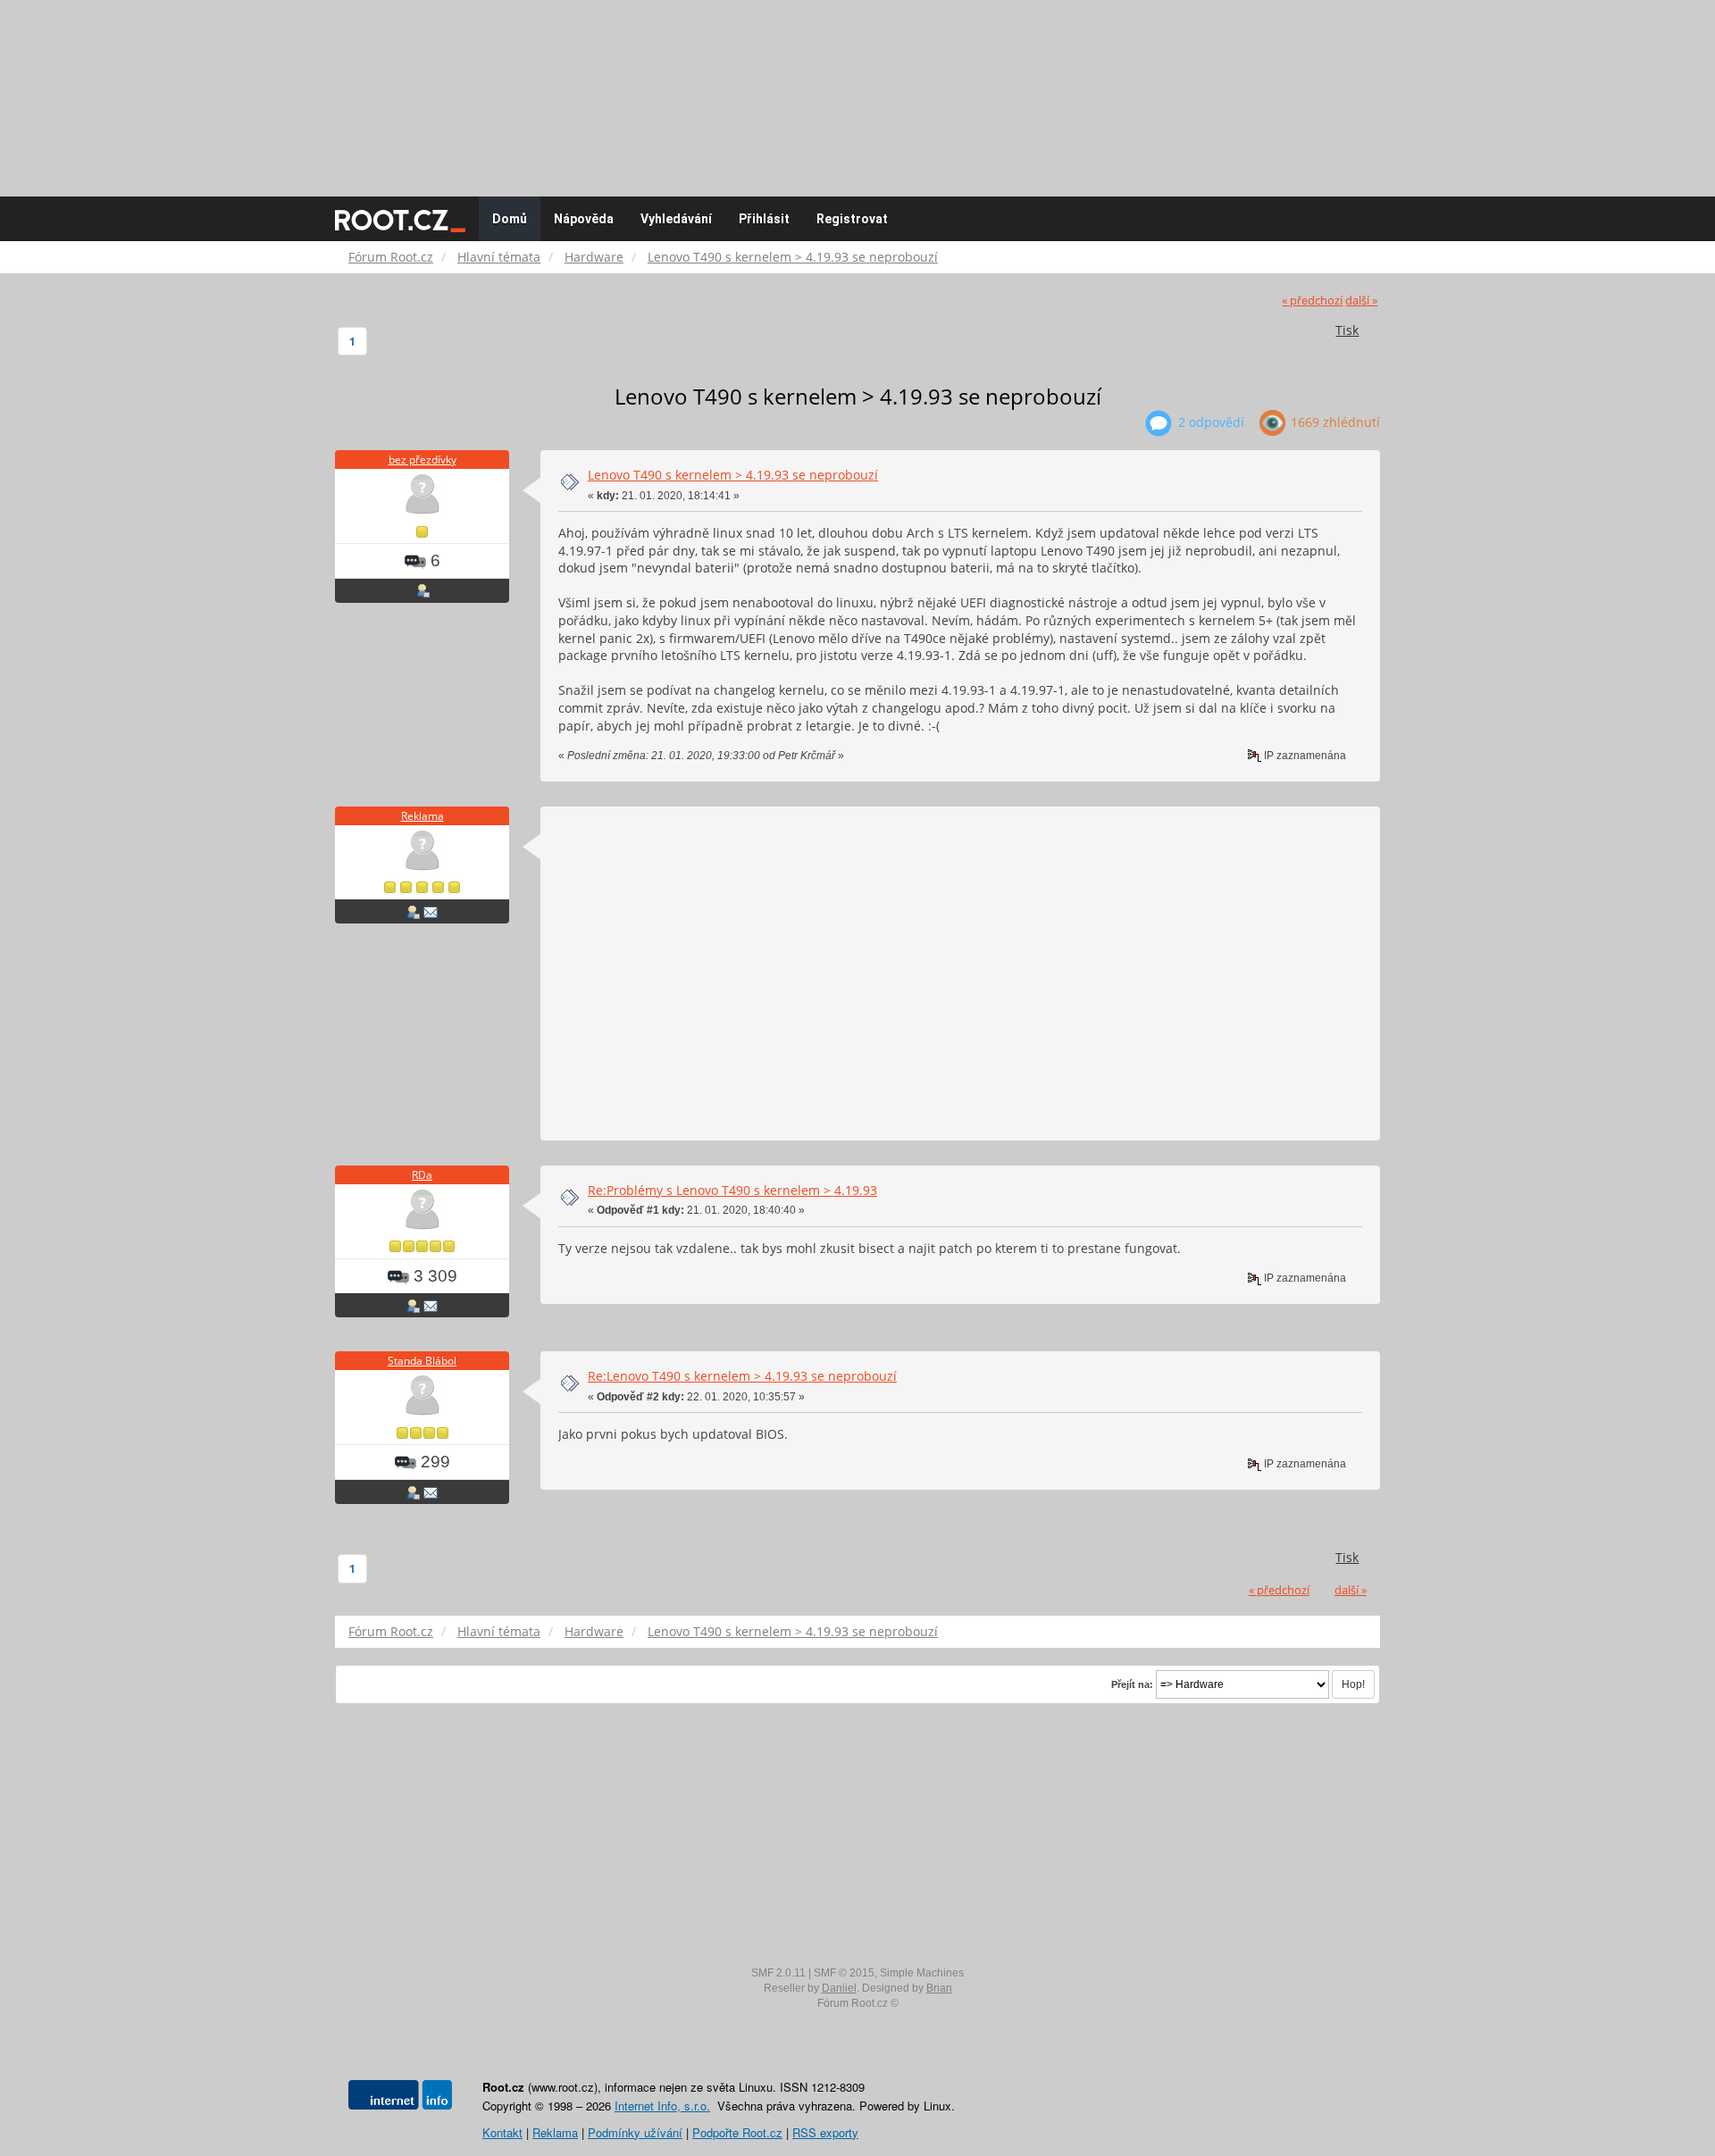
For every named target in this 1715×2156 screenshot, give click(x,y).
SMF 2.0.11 (778, 1973)
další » (1361, 301)
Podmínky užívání (635, 2132)
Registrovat (852, 219)
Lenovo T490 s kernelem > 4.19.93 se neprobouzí (733, 475)
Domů (510, 219)
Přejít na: (1132, 1684)
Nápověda (584, 219)
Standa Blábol (422, 1361)
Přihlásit (764, 219)
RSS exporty (825, 2132)
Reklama (422, 816)
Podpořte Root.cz (737, 2132)
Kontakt (502, 2132)
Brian (939, 1988)
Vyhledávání (676, 219)
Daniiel (839, 1988)
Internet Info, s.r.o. (662, 2106)
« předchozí (1312, 301)
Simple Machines (922, 1973)
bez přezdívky (422, 460)
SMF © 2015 (844, 1973)
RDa (422, 1175)
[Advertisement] (857, 89)
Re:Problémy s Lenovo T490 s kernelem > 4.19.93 (732, 1190)
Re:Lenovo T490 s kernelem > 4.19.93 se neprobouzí (742, 1376)
